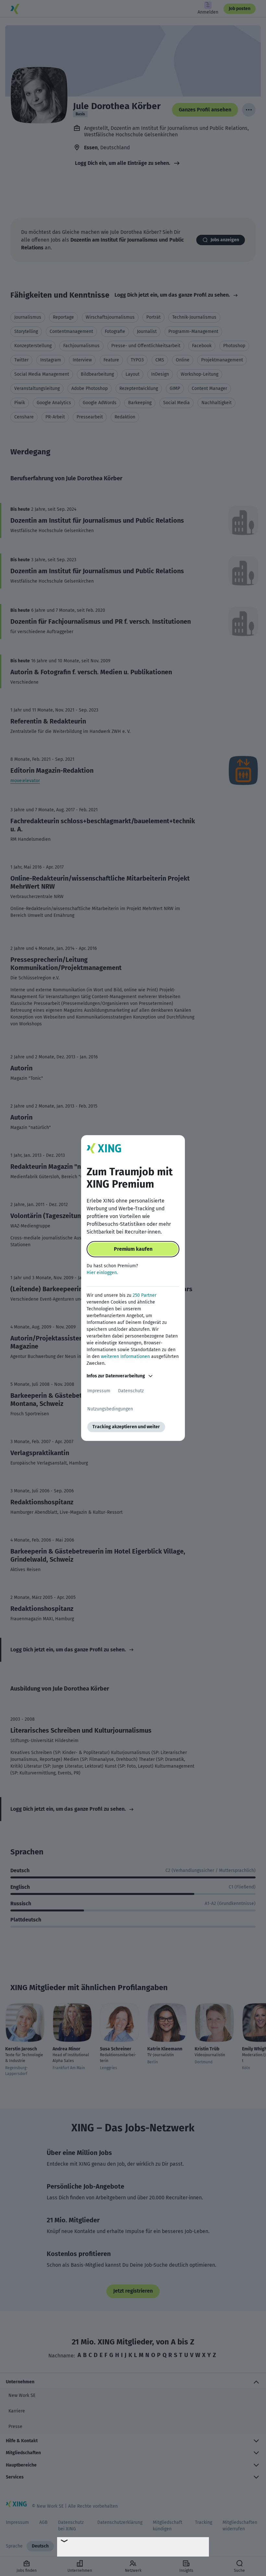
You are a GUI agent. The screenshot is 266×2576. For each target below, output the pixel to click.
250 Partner (145, 1295)
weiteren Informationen (125, 1356)
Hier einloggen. (102, 1273)
